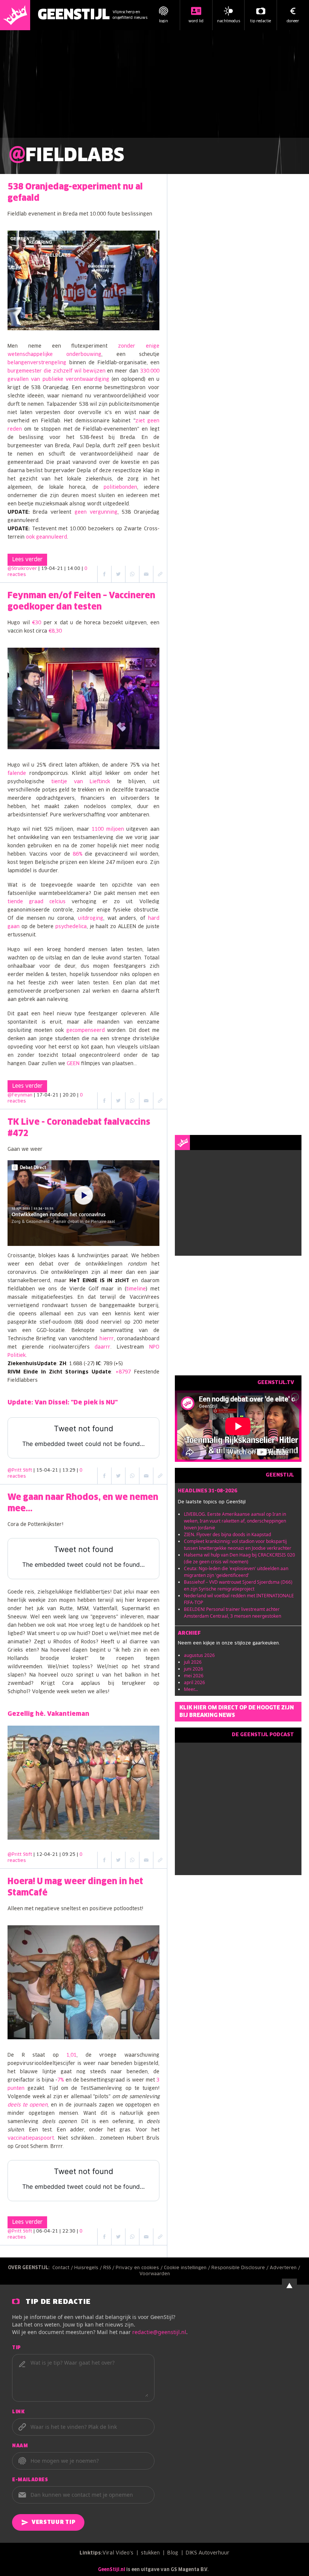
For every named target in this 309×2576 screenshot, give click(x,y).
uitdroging (91, 918)
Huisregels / (89, 2268)
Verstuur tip (54, 2522)
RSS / (109, 2268)
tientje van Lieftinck (81, 782)
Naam (20, 2446)
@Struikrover (22, 569)
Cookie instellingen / (188, 2268)
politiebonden (120, 487)
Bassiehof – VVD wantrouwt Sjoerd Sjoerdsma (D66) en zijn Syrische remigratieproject (238, 1585)
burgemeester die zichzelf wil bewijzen (57, 371)
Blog (173, 2553)
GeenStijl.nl (112, 2570)
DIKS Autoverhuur (208, 2553)
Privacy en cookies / (140, 2268)
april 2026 (194, 1682)
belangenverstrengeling (37, 363)
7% (61, 2080)
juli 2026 (193, 1662)
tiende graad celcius (37, 902)
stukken (150, 2553)
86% (78, 854)
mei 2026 (194, 1676)
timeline (136, 1289)
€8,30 (55, 631)
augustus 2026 (199, 1655)
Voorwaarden (155, 2274)
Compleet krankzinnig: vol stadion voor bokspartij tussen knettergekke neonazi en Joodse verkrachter (238, 1545)
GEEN (73, 1064)
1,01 (71, 2055)
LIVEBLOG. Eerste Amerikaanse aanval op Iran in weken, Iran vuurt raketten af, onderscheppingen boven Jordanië (235, 1521)
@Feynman (20, 1095)
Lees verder (27, 560)
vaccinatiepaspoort (31, 2138)
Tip (17, 2348)
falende (17, 774)
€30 (37, 623)
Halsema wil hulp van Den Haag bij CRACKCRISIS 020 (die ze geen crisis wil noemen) (239, 1558)
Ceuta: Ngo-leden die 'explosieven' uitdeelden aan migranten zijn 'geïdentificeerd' (236, 1572)
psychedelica (71, 927)
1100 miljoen (108, 829)
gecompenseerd (86, 1031)
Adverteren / (286, 2268)
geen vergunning (96, 512)
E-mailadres (30, 2480)
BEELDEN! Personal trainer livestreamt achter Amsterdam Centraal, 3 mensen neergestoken (233, 1613)
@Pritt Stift (20, 1470)
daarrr (102, 1347)
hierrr (107, 1339)
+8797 (123, 1372)
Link (18, 2412)
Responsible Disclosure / (241, 2268)
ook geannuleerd (47, 537)
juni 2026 (194, 1669)
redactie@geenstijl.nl (159, 2332)
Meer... (191, 1689)
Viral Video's (118, 2553)
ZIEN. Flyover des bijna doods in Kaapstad (227, 1534)
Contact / (63, 2268)
